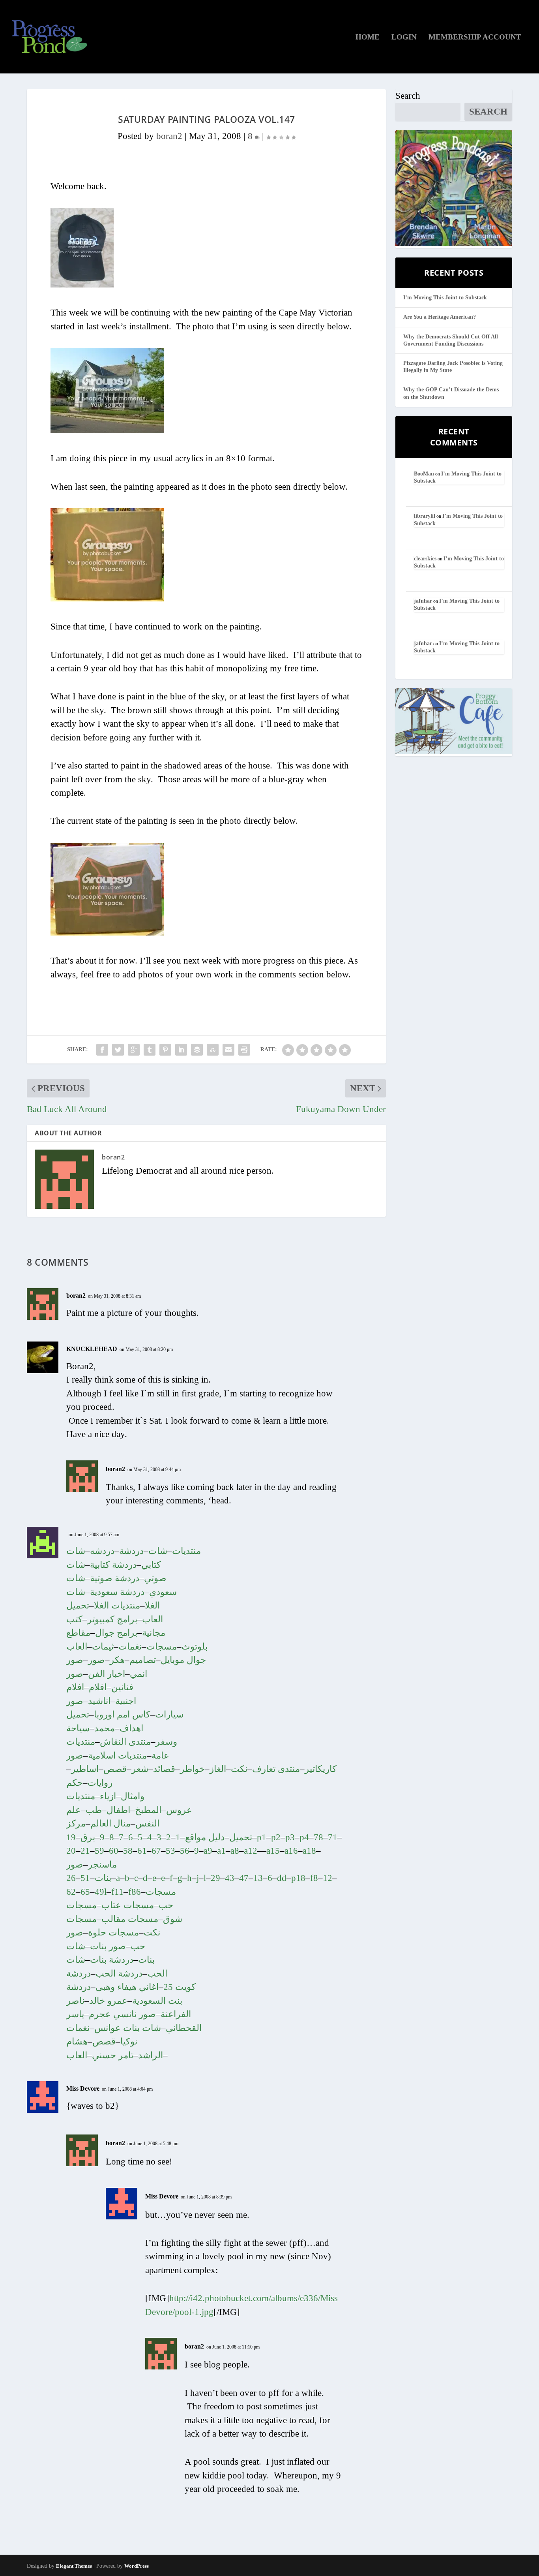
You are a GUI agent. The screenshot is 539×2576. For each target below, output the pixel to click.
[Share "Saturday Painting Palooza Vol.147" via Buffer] (197, 1050)
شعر (140, 1769)
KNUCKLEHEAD (92, 1349)
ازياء (108, 1796)
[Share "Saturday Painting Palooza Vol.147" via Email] (228, 1050)
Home (368, 38)
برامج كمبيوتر (112, 1619)
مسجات (162, 1647)
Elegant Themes (74, 2566)
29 (215, 1878)
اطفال (118, 1810)
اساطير (85, 1769)
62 (71, 1892)
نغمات (130, 1647)
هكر (117, 1660)
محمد (105, 1728)
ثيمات (103, 1647)
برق (88, 1837)
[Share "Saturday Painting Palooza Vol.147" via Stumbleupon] (213, 1050)
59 (99, 1851)
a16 (291, 1851)
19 (71, 1837)
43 (230, 1878)
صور (96, 1660)
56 (185, 1851)
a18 (309, 1851)
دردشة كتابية (113, 1565)
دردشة (131, 1551)
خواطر (192, 1769)
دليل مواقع (205, 1837)
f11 (117, 1892)
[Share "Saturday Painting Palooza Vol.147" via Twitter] (118, 1050)
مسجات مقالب (130, 1919)
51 (85, 1878)
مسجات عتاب (128, 1905)
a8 (235, 1851)
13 (258, 1878)
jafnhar (423, 601)
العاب (77, 2055)
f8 (314, 1878)
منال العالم (110, 1823)
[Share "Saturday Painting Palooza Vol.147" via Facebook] (102, 1050)
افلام (98, 1687)
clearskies (425, 559)
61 (142, 1851)
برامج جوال (116, 1633)
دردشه (102, 1551)
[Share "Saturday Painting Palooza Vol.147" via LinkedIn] (181, 1050)
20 (71, 1851)
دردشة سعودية (117, 1592)
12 (328, 1878)
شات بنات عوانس (128, 2028)
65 (85, 1892)
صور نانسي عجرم (122, 2014)
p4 (304, 1837)
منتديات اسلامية (117, 1756)
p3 (290, 1837)
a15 (273, 1851)
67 (156, 1851)
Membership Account (475, 38)
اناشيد (99, 1701)
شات (158, 1551)
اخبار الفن (107, 1674)
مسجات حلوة (113, 1932)
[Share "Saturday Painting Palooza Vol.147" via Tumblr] (150, 1050)
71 (333, 1837)
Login (404, 38)
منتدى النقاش (125, 1742)
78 (318, 1837)
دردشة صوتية (115, 1578)
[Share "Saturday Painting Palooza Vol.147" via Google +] (134, 1050)
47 (244, 1878)
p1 (262, 1837)
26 (71, 1878)
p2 (276, 1837)
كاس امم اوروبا (122, 1715)
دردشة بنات (112, 1960)
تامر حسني (113, 2055)
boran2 (169, 136)
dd (282, 1878)
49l (101, 1892)
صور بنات (108, 1946)
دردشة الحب (119, 1974)
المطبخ (148, 1810)
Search (408, 96)
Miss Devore (83, 2088)
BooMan (424, 474)
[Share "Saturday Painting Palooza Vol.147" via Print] (244, 1050)
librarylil (425, 516)
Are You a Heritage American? (440, 317)
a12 (251, 1851)
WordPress (137, 2566)
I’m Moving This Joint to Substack (445, 298)
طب (94, 1810)
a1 (221, 1851)
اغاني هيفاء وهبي (127, 1987)
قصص (115, 1769)
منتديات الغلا (117, 1606)
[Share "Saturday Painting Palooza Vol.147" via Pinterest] (165, 1050)
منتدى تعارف (276, 1769)
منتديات (186, 1551)
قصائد (164, 1769)
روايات (100, 1783)
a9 (208, 1851)
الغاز (218, 1769)
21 (85, 1851)
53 (170, 1851)
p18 (298, 1878)
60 (114, 1851)
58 (128, 1851)
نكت (239, 1769)
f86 (135, 1892)
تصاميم (143, 1660)
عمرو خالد (108, 2001)
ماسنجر (102, 1865)
